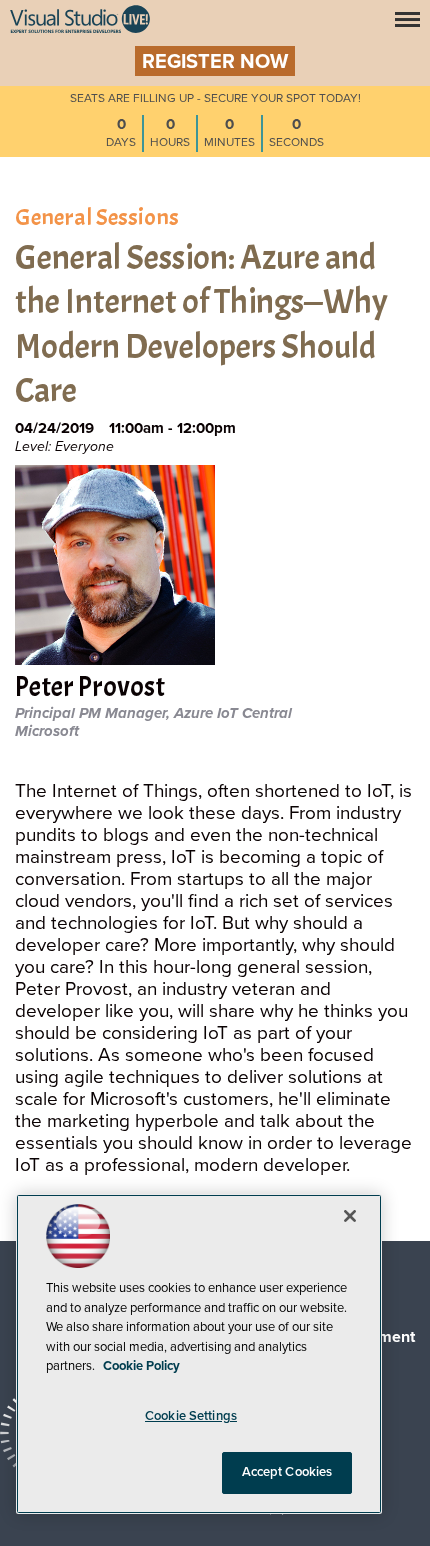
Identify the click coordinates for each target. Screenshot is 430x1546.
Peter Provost (90, 688)
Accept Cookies (287, 1472)
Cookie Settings (191, 1416)
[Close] (350, 1216)
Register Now (215, 62)
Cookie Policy (141, 1366)
